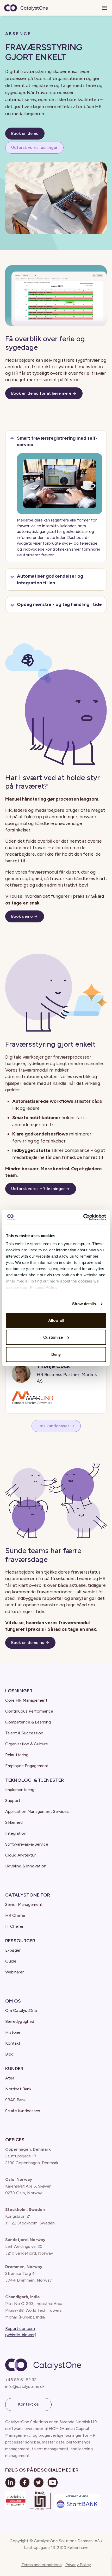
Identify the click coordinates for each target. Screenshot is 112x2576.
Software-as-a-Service (27, 1844)
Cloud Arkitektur (20, 1855)
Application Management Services (37, 1811)
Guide (11, 1961)
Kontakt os (28, 2404)
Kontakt (13, 2043)
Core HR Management (26, 1700)
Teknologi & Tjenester (35, 1780)
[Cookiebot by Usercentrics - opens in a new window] (83, 1217)
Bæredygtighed (20, 2021)
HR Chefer (15, 1915)
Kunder (14, 2069)
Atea (10, 2078)
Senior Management (24, 1904)
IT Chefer (14, 1926)
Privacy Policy (78, 2565)
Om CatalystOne (21, 2010)
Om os (13, 2001)
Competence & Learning (28, 1722)
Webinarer (14, 1972)
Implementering (20, 1790)
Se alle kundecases (23, 2111)
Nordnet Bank (18, 2089)
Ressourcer (20, 1941)
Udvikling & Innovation (26, 1866)
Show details (84, 1304)
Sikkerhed (14, 1822)
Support (13, 1801)
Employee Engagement (27, 1766)
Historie (13, 2032)
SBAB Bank (15, 2100)
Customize (53, 1337)
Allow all (56, 1320)
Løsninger (19, 1691)
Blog (9, 2054)
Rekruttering (17, 1755)
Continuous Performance (29, 1711)
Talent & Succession (24, 1733)
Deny (56, 1354)
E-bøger (13, 1950)
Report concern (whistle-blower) (21, 2332)
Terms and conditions (42, 2565)
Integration (16, 1833)
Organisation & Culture (27, 1744)
